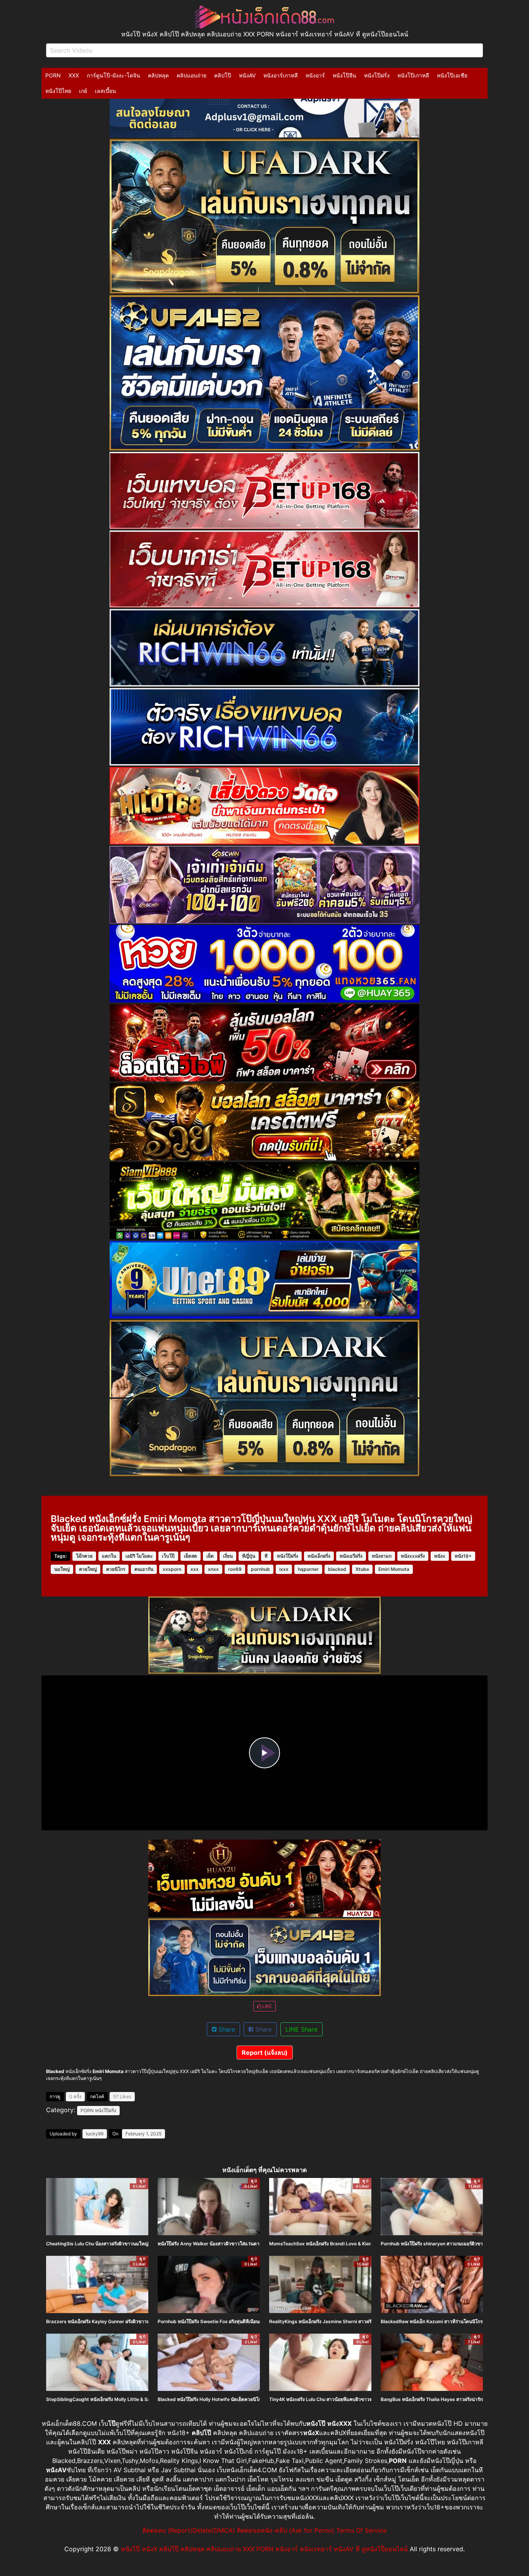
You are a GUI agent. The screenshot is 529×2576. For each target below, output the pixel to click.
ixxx (284, 1569)
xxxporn (172, 1569)
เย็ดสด (191, 1556)
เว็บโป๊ (168, 1556)
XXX (74, 75)
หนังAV (247, 75)
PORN (53, 75)
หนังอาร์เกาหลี (281, 75)
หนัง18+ (463, 1556)
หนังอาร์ (315, 75)
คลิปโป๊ (223, 75)
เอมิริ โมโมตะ (139, 1556)
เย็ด (210, 1556)
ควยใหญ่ (88, 1569)
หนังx (440, 1556)
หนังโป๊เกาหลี (413, 75)
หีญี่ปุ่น (249, 1556)
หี (266, 1556)
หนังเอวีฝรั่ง (351, 1556)
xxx (195, 1569)
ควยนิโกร (116, 1569)
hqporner (308, 1569)
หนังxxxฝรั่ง (413, 1556)
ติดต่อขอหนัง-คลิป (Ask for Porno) (286, 2530)
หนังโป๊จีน (344, 75)
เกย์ (83, 91)
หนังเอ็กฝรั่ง (319, 1556)
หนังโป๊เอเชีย (452, 75)
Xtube (362, 1569)
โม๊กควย (84, 1556)
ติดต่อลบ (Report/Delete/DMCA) (189, 2530)
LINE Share (301, 2029)
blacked (337, 1569)
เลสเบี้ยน (106, 91)
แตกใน (109, 1556)
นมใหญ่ (62, 1569)
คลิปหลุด (158, 75)
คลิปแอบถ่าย (192, 75)
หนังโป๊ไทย (58, 91)
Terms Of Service (361, 2530)
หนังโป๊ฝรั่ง (377, 75)
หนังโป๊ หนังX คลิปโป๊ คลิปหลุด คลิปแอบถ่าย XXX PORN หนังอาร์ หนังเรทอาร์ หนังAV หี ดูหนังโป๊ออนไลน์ (264, 2549)
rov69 (235, 1569)
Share (226, 2029)
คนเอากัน (144, 1569)
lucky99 (95, 2134)
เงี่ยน (228, 1556)
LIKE (266, 2006)
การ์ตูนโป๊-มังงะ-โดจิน (113, 75)
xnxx (213, 1569)
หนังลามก (382, 1556)
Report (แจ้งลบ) (265, 2053)
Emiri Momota (394, 1569)
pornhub (260, 1569)
